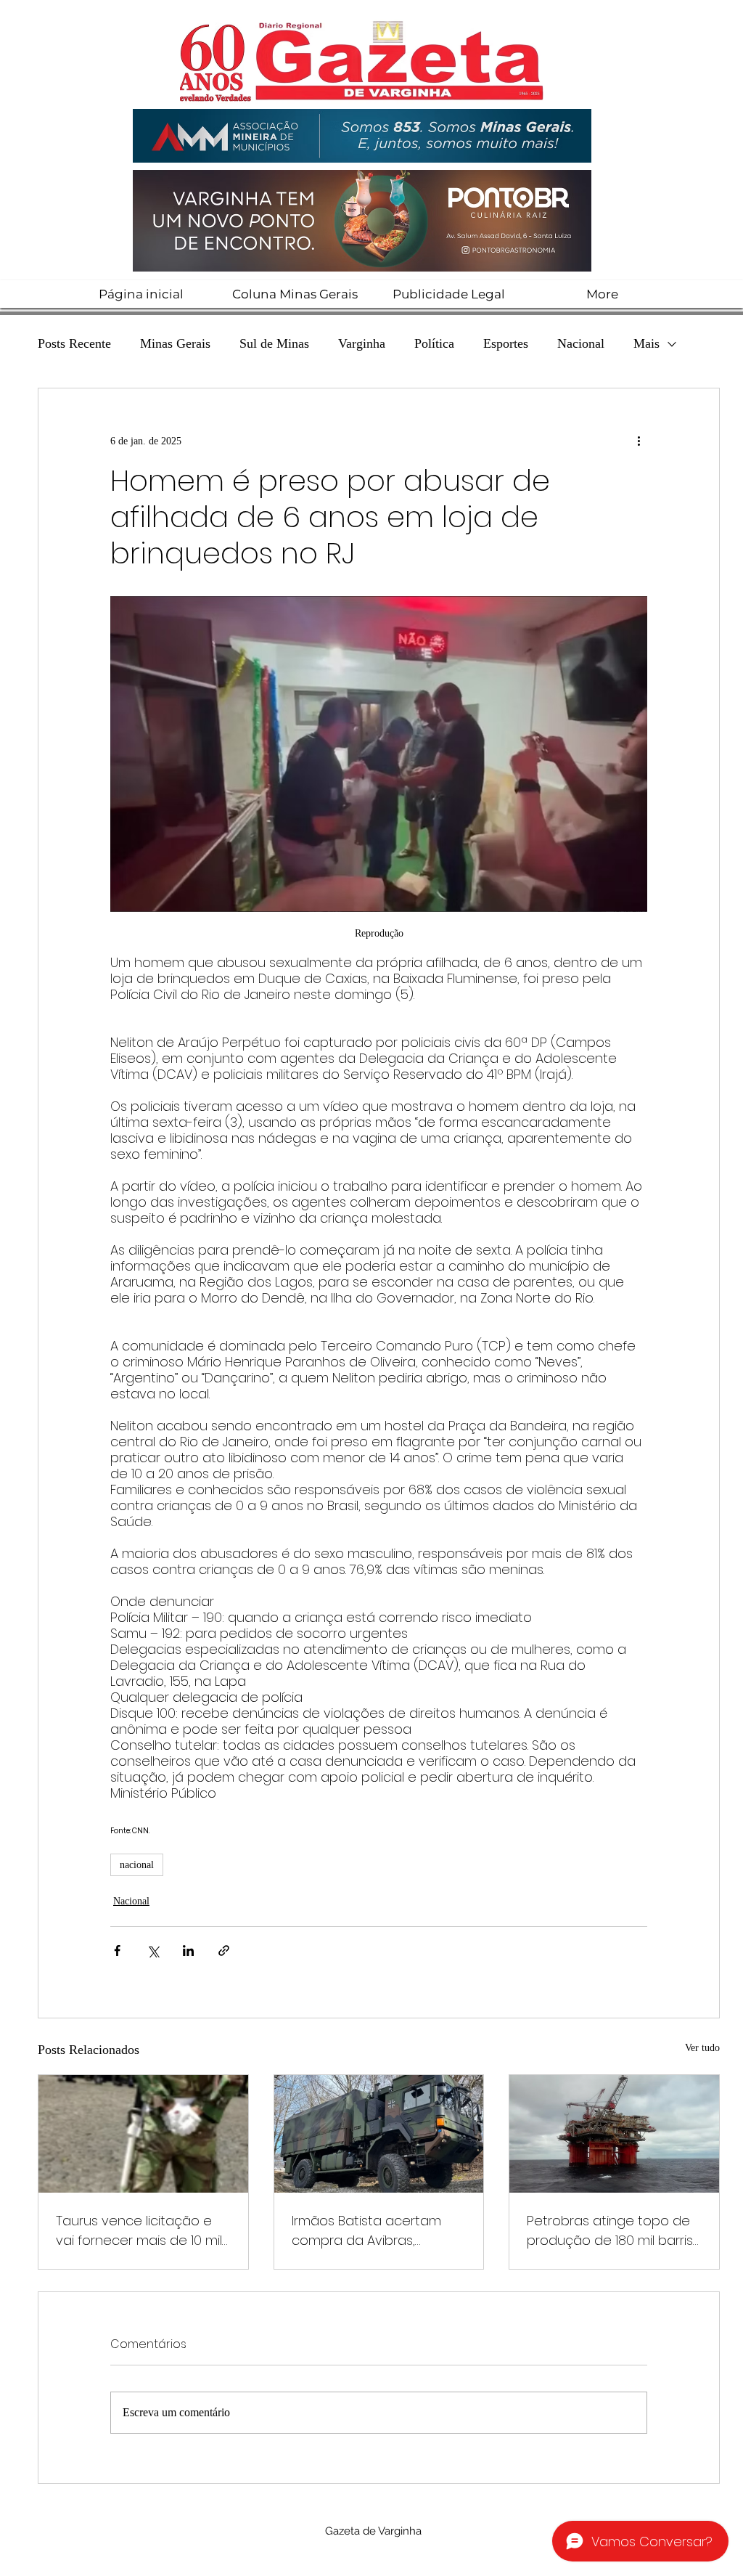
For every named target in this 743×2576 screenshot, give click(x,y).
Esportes (506, 343)
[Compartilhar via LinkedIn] (188, 1951)
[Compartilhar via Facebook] (117, 1951)
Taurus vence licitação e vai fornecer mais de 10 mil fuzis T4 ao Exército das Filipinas (139, 2231)
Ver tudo (702, 2048)
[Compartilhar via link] (224, 1951)
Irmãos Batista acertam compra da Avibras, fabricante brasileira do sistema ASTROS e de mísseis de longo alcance (373, 2231)
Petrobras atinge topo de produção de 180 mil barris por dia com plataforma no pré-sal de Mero (613, 2231)
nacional (137, 1865)
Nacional (581, 343)
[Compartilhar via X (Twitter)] (153, 1951)
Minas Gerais (175, 343)
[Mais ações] (639, 441)
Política (434, 343)
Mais (646, 343)
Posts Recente (74, 343)
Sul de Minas (274, 343)
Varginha (362, 343)
